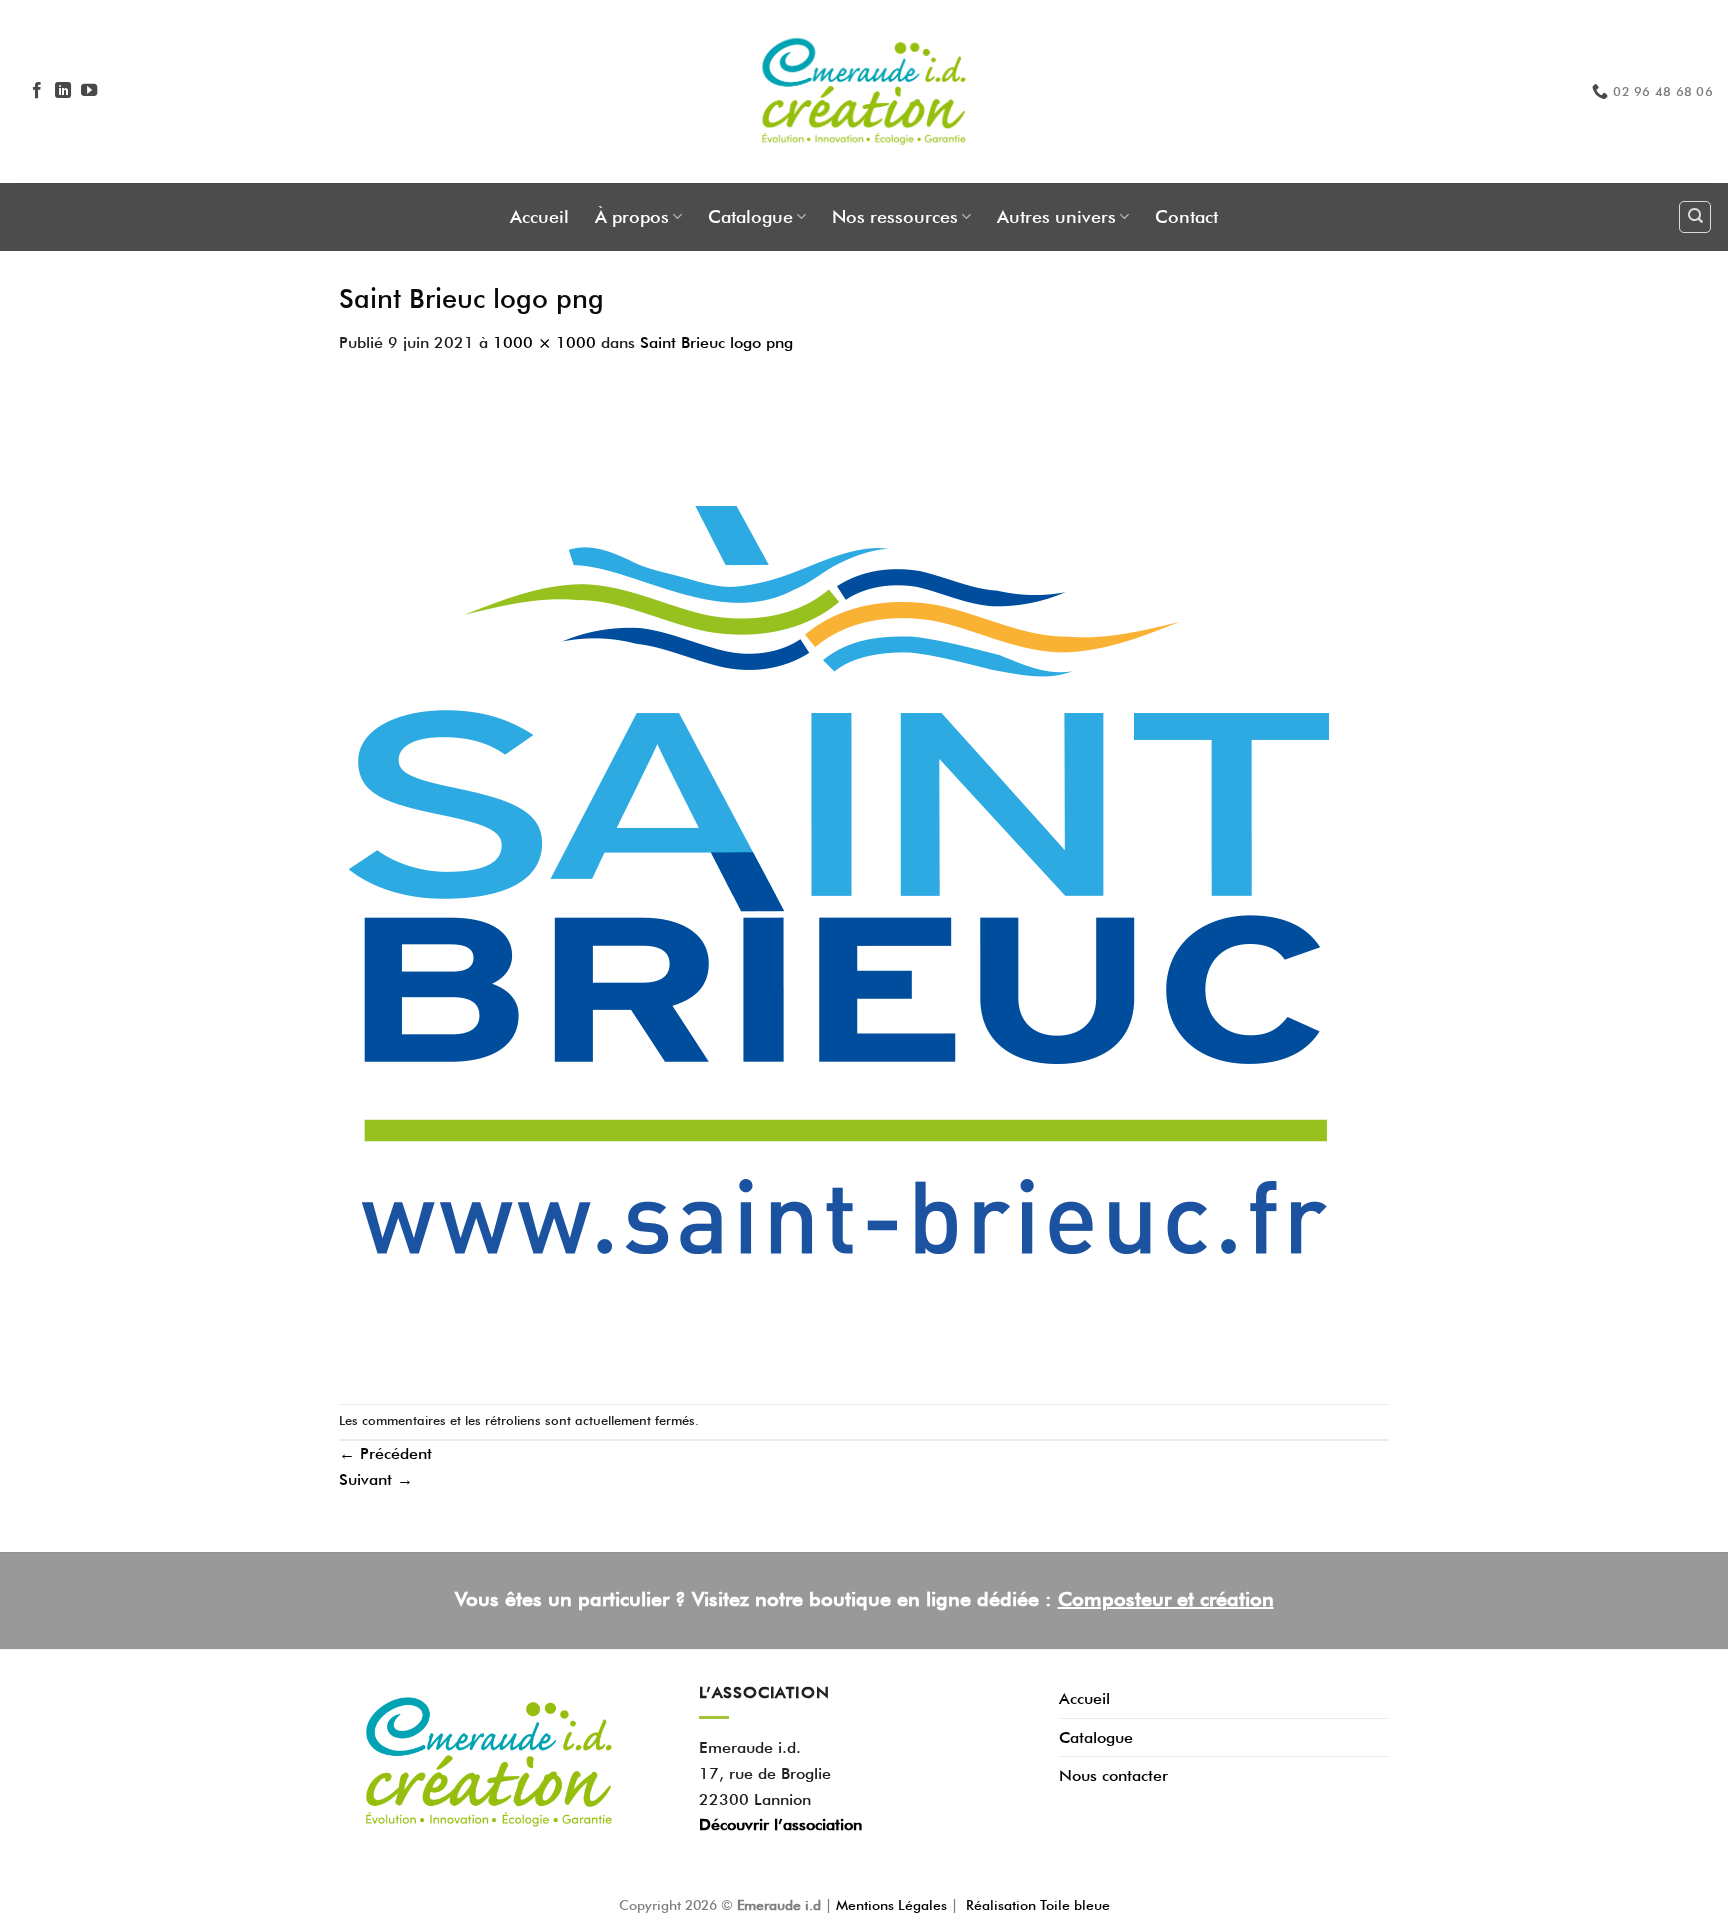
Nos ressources (895, 216)
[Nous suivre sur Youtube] (89, 91)
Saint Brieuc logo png (716, 342)
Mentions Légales (893, 1904)
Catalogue (750, 216)
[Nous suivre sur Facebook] (37, 91)
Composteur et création (1166, 1599)
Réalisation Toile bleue (1038, 1904)
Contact (1186, 216)
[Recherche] (1695, 217)
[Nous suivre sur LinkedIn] (63, 91)
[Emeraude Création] (864, 92)
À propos (632, 216)
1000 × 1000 (544, 342)
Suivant (376, 1479)
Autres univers (1056, 216)
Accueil (539, 216)
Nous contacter (1113, 1775)
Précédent (385, 1453)
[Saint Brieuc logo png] (839, 877)
